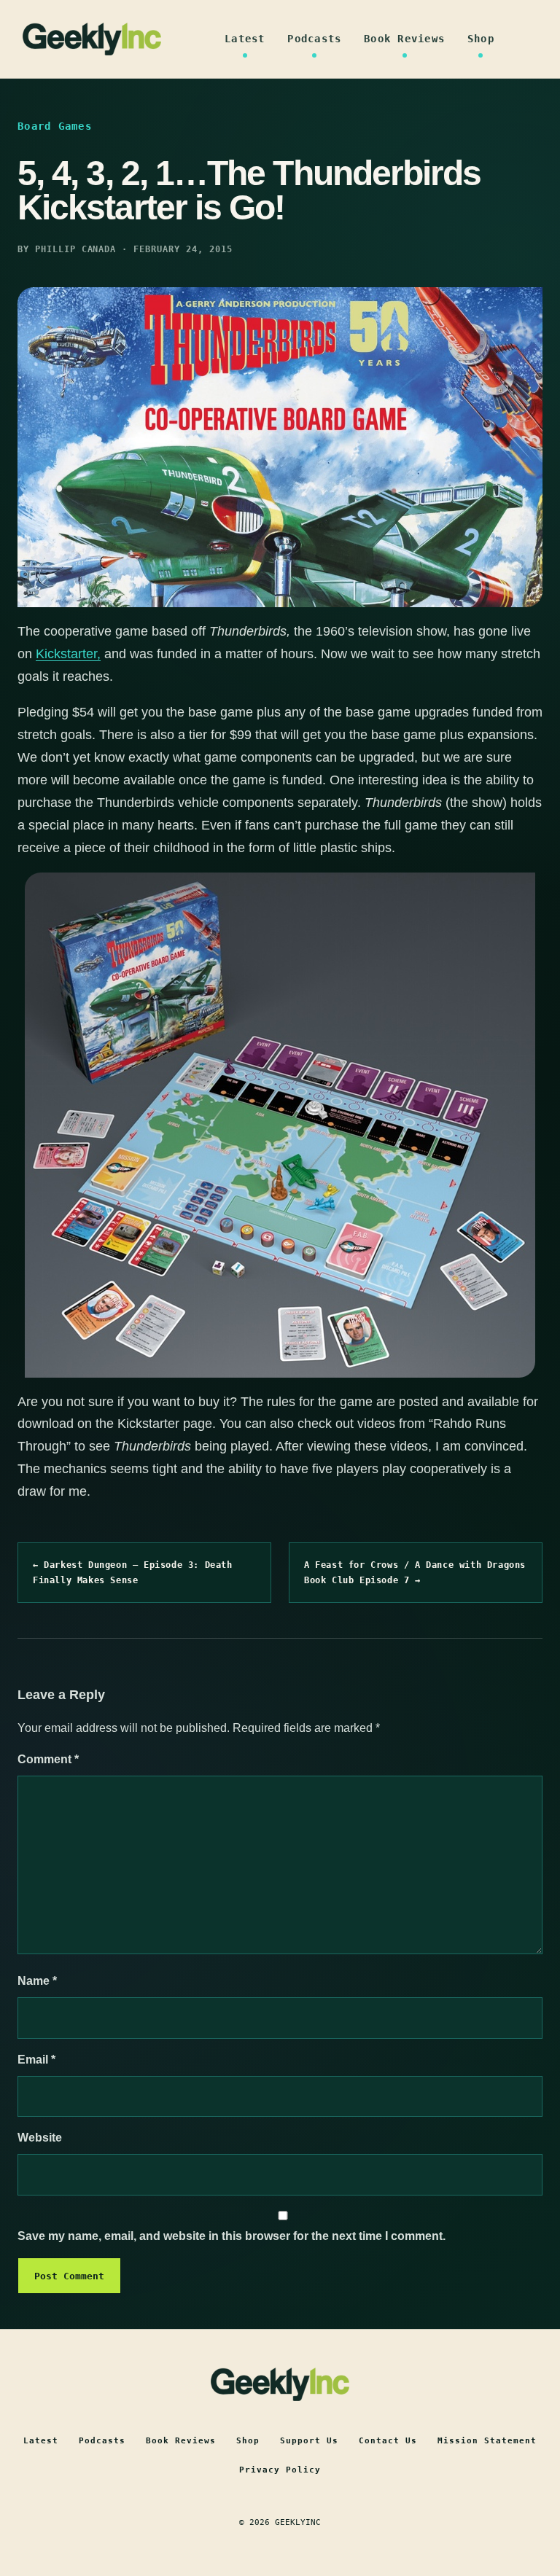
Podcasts (314, 39)
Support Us (309, 2441)
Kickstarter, (68, 654)
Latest (245, 39)
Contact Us (388, 2441)
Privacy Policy (280, 2470)
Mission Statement (487, 2441)
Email (36, 2060)
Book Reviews (404, 39)
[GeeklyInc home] (92, 39)
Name (37, 1981)
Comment (48, 1759)
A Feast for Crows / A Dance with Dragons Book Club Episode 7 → (415, 1572)
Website (40, 2138)
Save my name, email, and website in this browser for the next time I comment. (232, 2236)
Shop (481, 39)
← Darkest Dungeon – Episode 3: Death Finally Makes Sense (133, 1572)
